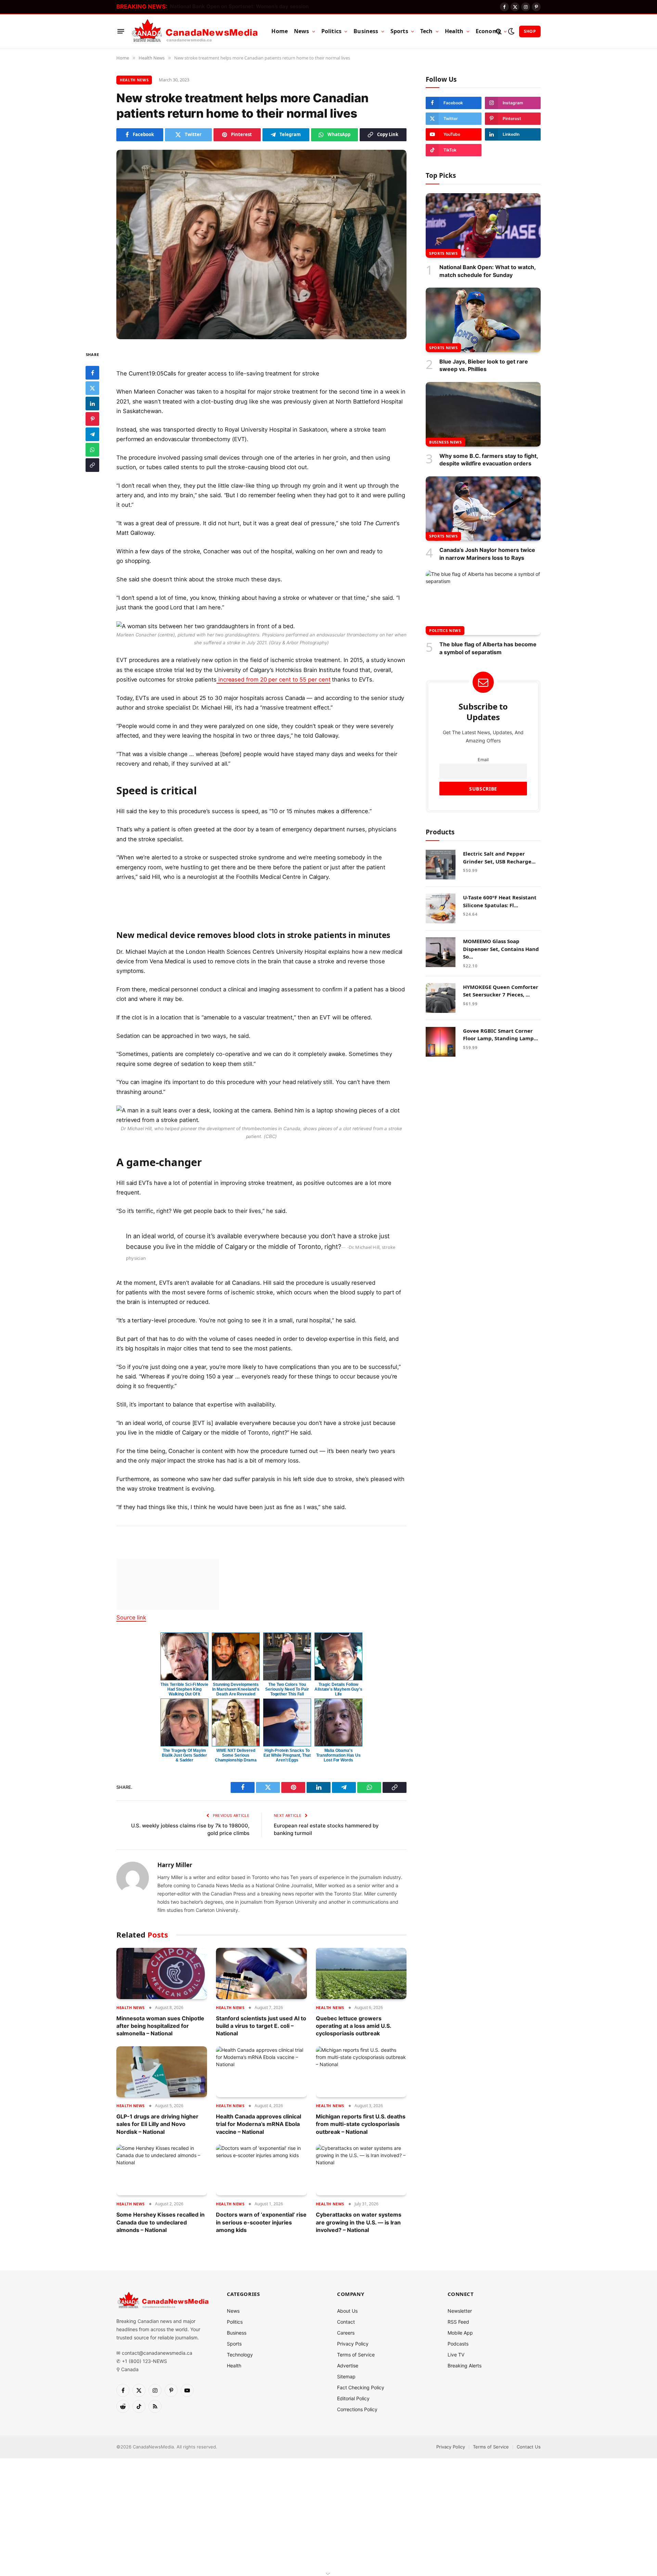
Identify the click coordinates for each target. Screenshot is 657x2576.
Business (366, 31)
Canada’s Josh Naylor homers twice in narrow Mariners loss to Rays (487, 554)
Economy (488, 31)
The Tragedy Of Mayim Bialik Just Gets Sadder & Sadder (184, 1755)
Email (483, 760)
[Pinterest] (92, 419)
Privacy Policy (353, 2344)
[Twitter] (92, 388)
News (302, 31)
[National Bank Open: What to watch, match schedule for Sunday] (483, 226)
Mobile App (460, 2333)
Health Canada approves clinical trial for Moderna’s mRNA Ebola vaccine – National (259, 2124)
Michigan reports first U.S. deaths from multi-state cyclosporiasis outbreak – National (361, 2124)
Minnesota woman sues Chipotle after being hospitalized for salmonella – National (160, 2026)
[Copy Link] (92, 465)
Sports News (443, 253)
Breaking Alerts (465, 2366)
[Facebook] (92, 373)
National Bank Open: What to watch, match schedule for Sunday (487, 271)
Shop (530, 31)
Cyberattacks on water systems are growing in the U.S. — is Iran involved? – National (359, 2222)
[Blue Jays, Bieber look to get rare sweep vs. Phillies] (483, 320)
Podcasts (458, 2344)
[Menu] (121, 31)
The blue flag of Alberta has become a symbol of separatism (488, 648)
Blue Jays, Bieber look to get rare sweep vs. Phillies (484, 365)
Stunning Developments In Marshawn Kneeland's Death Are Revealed (236, 1689)
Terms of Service (356, 2355)
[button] (261, 373)
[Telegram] (92, 434)
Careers (346, 2333)
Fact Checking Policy (361, 2387)
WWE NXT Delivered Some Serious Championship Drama (236, 1755)
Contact (346, 2322)
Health (454, 31)
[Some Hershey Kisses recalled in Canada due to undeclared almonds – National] (162, 2170)
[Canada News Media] (195, 31)
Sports (399, 31)
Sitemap (346, 2376)
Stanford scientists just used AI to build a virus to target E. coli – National (261, 2026)
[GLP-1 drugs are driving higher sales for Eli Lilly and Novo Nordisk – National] (162, 2072)
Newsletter (460, 2311)
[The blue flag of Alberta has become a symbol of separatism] (483, 603)
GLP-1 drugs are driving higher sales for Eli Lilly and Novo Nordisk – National (157, 2124)
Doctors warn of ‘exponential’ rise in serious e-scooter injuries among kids (261, 2222)
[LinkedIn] (92, 404)
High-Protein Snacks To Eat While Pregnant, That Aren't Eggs (287, 1755)
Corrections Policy (357, 2409)
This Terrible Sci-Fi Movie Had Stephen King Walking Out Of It (184, 1689)
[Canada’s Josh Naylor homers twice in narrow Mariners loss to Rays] (483, 509)
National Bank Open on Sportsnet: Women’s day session (239, 6)
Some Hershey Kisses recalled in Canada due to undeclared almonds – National (160, 2222)
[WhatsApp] (92, 450)
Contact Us (529, 2447)
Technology (240, 2355)
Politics (331, 31)
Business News (446, 442)
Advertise (348, 2366)
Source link (131, 1617)
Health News (134, 80)
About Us (347, 2311)
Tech (427, 31)
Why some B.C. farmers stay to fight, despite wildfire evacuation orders (489, 460)
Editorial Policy (353, 2398)
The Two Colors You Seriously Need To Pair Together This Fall (287, 1689)
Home (280, 31)
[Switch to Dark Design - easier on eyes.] (511, 31)
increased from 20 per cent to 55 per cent (274, 679)
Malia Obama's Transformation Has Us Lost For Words (338, 1755)
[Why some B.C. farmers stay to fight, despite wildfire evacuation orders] (483, 414)
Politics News (445, 630)
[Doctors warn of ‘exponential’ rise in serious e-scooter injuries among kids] (261, 2170)
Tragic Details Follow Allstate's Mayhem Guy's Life (338, 1689)
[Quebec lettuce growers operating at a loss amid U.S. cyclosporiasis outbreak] (361, 1973)
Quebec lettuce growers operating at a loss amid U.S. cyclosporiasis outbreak (353, 2026)
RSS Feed (458, 2322)
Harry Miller (175, 1865)
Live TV (456, 2355)
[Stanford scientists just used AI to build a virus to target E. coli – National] (261, 1973)
